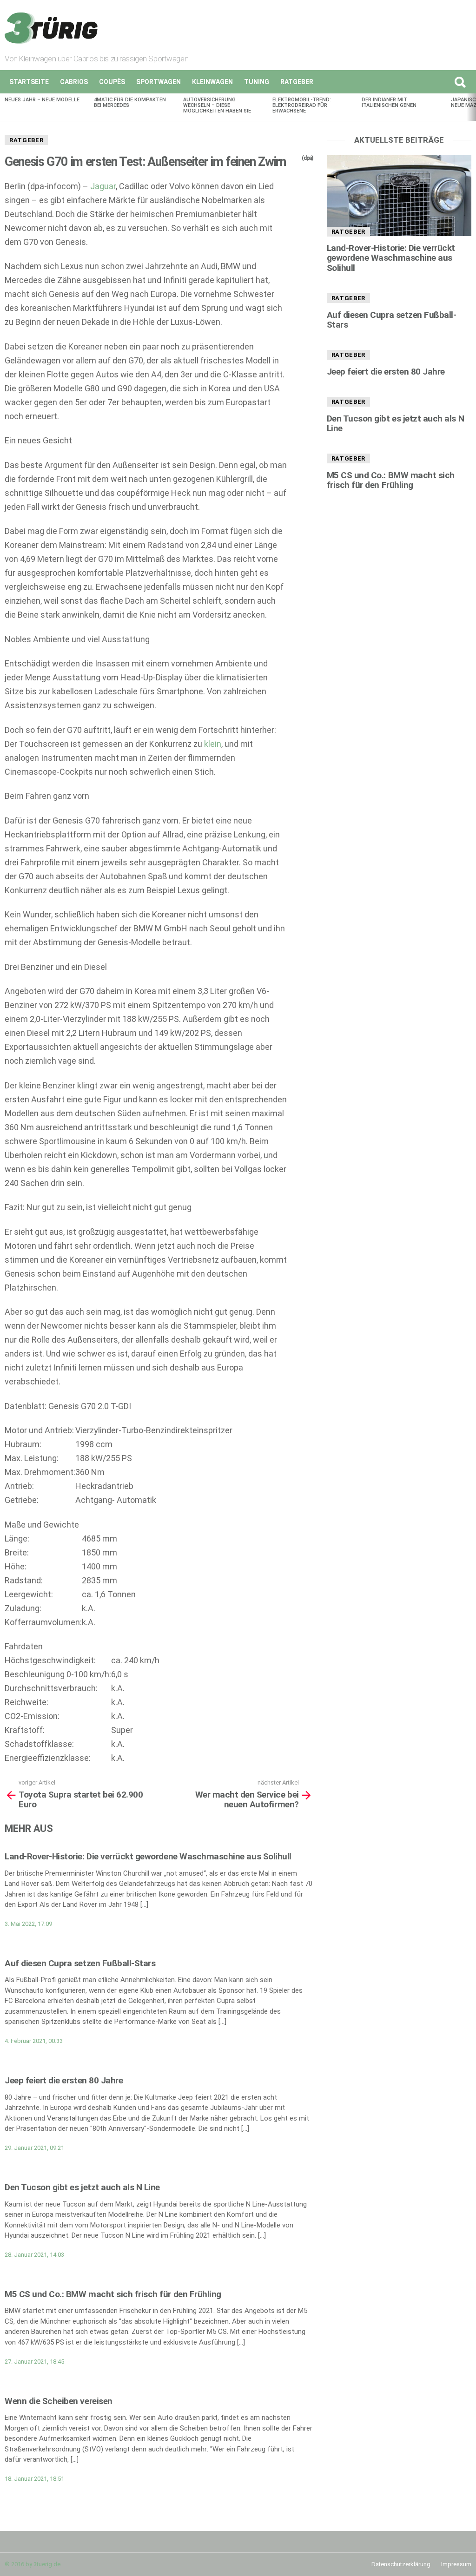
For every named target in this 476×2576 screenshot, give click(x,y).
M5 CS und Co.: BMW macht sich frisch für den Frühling (113, 2294)
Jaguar (103, 186)
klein (213, 744)
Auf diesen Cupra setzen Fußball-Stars (80, 1963)
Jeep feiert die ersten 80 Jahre (64, 2080)
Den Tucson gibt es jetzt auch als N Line (82, 2187)
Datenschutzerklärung (401, 2564)
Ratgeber (297, 82)
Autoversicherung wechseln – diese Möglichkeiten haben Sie (217, 105)
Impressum (456, 2564)
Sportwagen (159, 82)
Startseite (29, 82)
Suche (460, 82)
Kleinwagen (212, 82)
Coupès (112, 82)
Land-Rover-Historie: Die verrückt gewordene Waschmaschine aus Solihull (148, 1856)
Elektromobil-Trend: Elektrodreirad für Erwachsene (302, 105)
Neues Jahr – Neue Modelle (42, 100)
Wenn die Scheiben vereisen (59, 2401)
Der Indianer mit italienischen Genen (389, 102)
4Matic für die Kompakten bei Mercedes (130, 102)
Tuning (257, 82)
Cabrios (74, 82)
